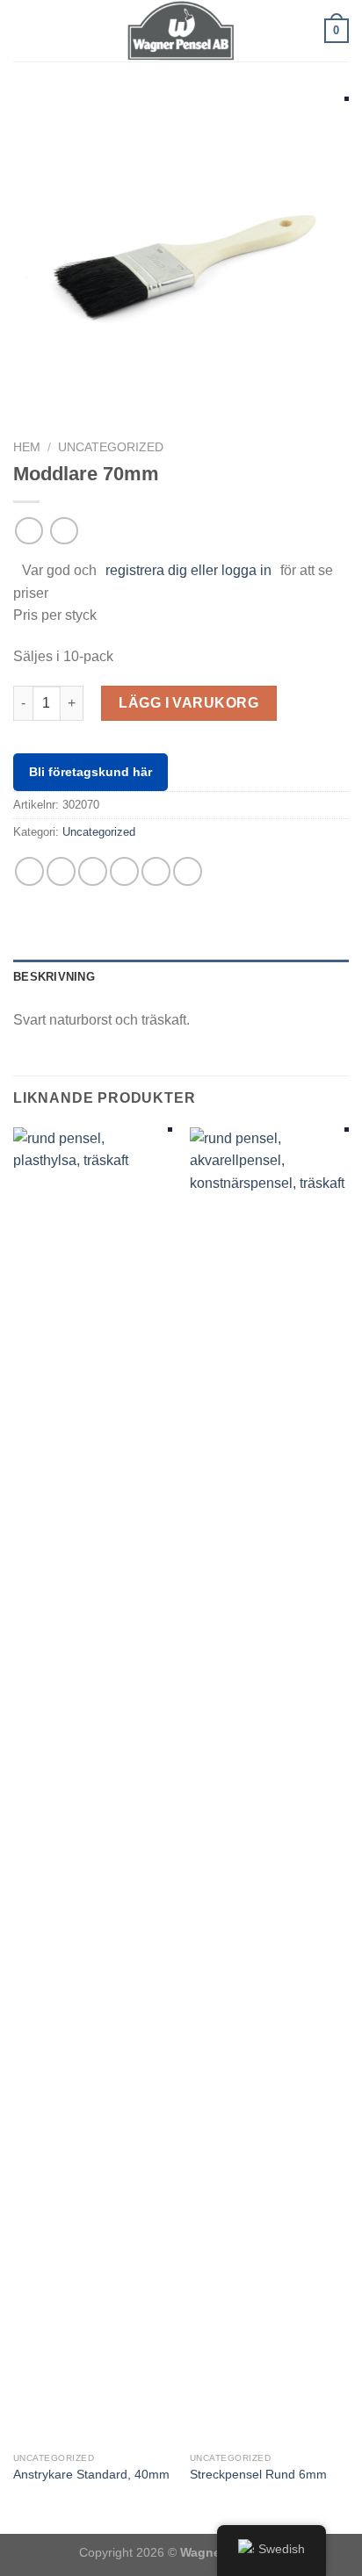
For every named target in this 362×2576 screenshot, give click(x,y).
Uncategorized (111, 447)
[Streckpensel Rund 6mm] (269, 1786)
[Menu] (24, 30)
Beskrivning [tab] (54, 977)
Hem (27, 447)
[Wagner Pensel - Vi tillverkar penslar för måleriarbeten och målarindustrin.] (181, 31)
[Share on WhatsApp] (29, 871)
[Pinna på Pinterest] (156, 871)
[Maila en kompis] (124, 871)
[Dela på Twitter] (93, 871)
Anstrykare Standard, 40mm (91, 2475)
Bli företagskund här (90, 772)
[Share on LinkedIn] (188, 871)
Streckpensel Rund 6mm (258, 2475)
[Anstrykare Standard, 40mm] (93, 1786)
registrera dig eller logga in (188, 570)
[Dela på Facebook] (61, 871)
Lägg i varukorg (188, 703)
